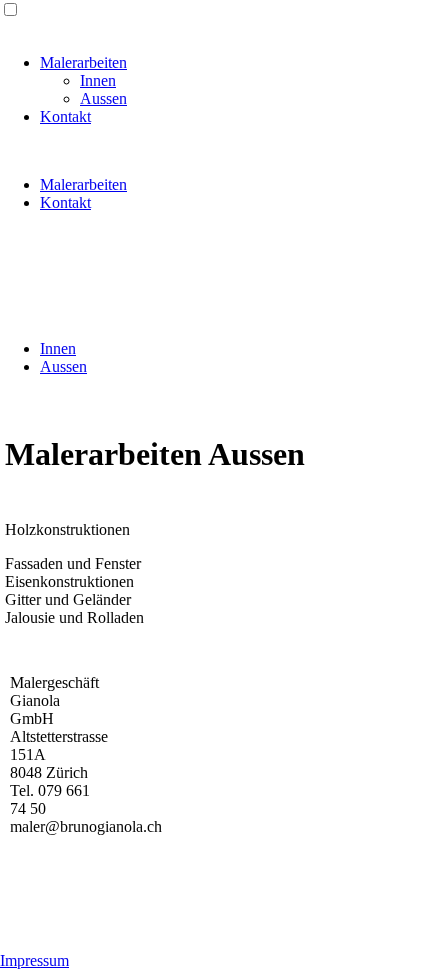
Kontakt (65, 116)
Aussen (103, 98)
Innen (98, 80)
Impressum (34, 960)
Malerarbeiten (83, 62)
